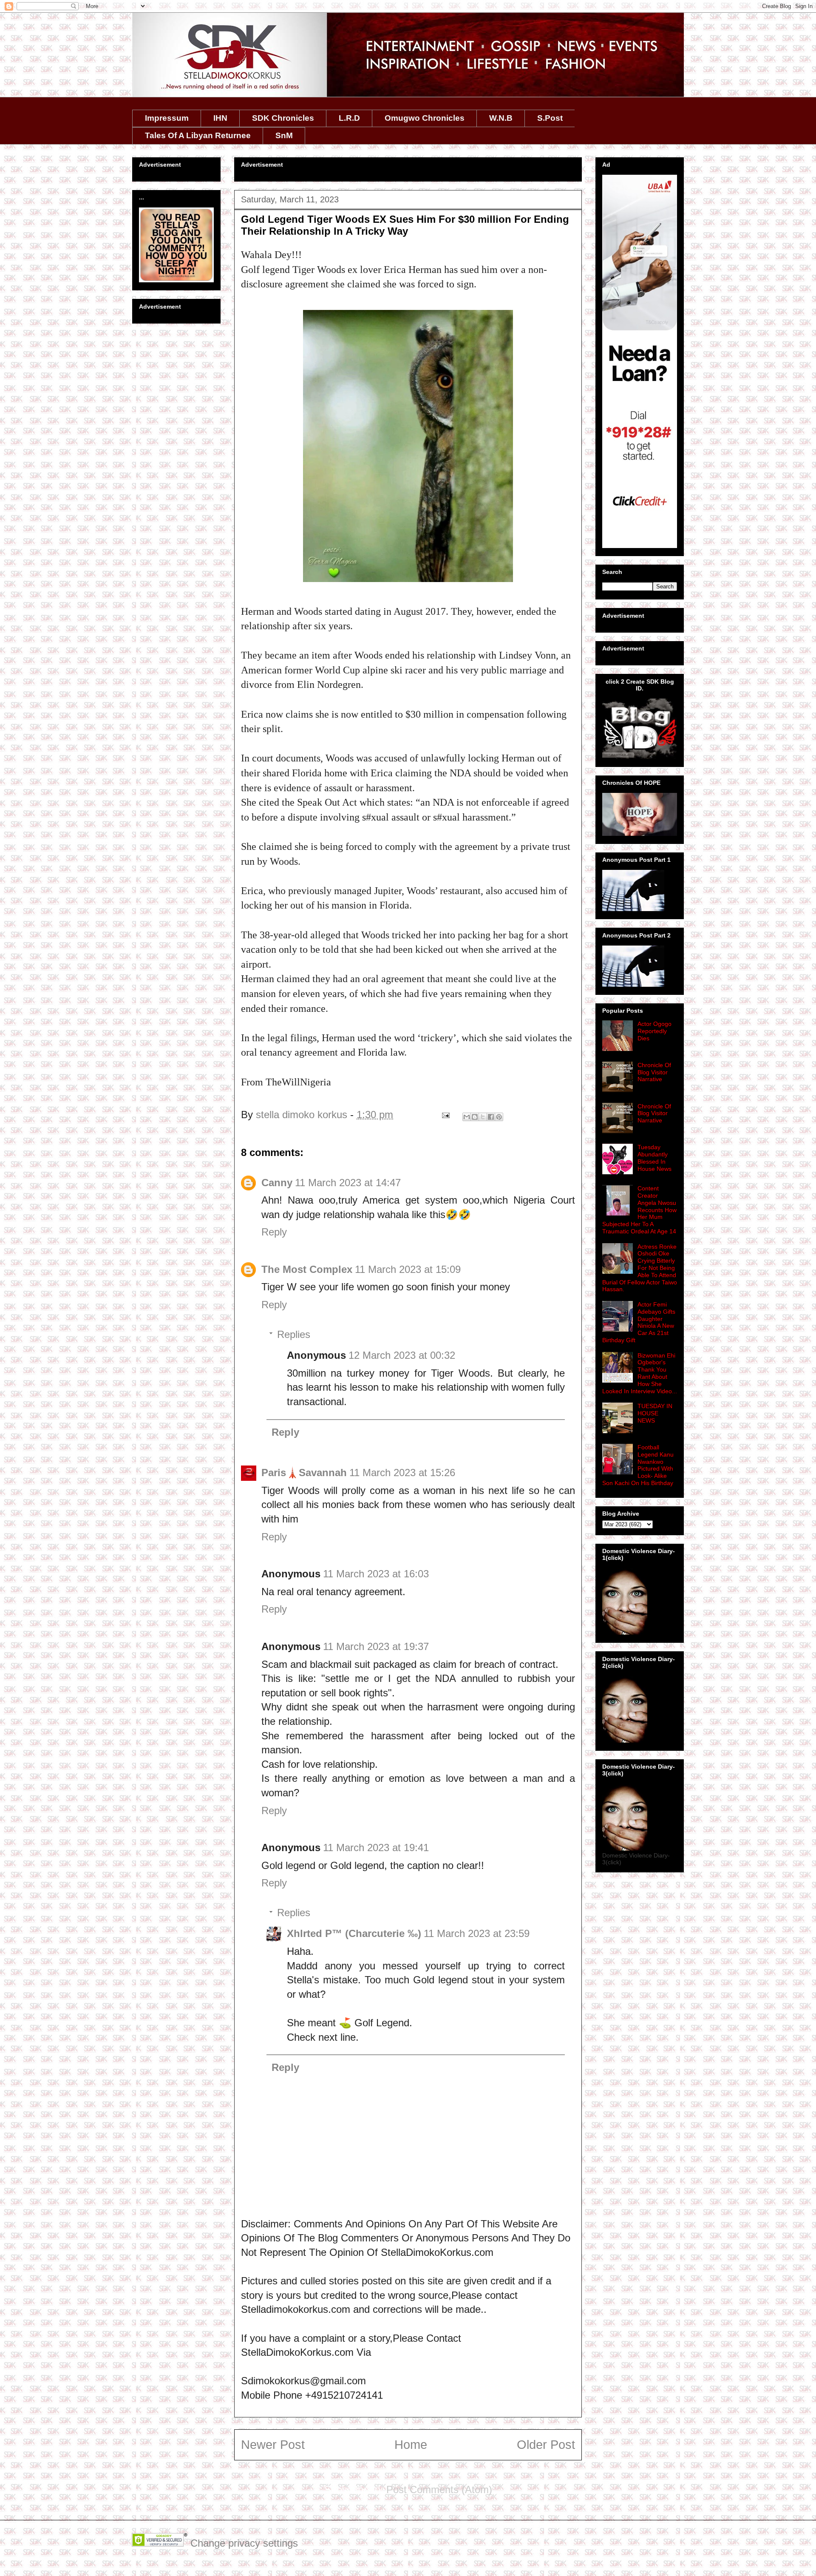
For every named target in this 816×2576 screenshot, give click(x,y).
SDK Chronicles (283, 118)
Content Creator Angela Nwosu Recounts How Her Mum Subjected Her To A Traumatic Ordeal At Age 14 (639, 1210)
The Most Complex (307, 1269)
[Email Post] (445, 1115)
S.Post (550, 118)
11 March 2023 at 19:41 (376, 1848)
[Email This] (467, 1117)
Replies (294, 1334)
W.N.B (501, 118)
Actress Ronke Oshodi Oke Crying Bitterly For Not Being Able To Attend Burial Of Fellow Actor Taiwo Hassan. (640, 1268)
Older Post (546, 2445)
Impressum (167, 118)
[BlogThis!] (475, 1117)
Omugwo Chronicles (425, 118)
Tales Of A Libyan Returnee (198, 135)
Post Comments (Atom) (439, 2489)
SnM (284, 135)
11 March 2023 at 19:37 (376, 1646)
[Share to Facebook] (491, 1117)
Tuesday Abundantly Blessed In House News (654, 1158)
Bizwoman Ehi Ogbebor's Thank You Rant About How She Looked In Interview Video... (640, 1373)
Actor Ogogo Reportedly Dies (654, 1031)
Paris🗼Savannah (304, 1473)
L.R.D (349, 118)
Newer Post (273, 2445)
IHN (220, 118)
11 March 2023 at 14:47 (348, 1183)
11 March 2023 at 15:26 (402, 1473)
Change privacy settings (244, 2543)
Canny (277, 1183)
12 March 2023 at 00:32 (402, 1355)
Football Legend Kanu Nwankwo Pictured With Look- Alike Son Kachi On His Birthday (638, 1465)
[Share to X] (483, 1117)
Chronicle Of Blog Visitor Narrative (654, 1072)
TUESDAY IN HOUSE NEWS (655, 1413)
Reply (274, 1232)
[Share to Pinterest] (499, 1117)
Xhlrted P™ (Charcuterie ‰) (354, 1933)
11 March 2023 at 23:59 (477, 1933)
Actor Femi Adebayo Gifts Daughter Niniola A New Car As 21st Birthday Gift (639, 1322)
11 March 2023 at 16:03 (376, 1574)
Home (411, 2445)
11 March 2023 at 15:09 (408, 1269)
